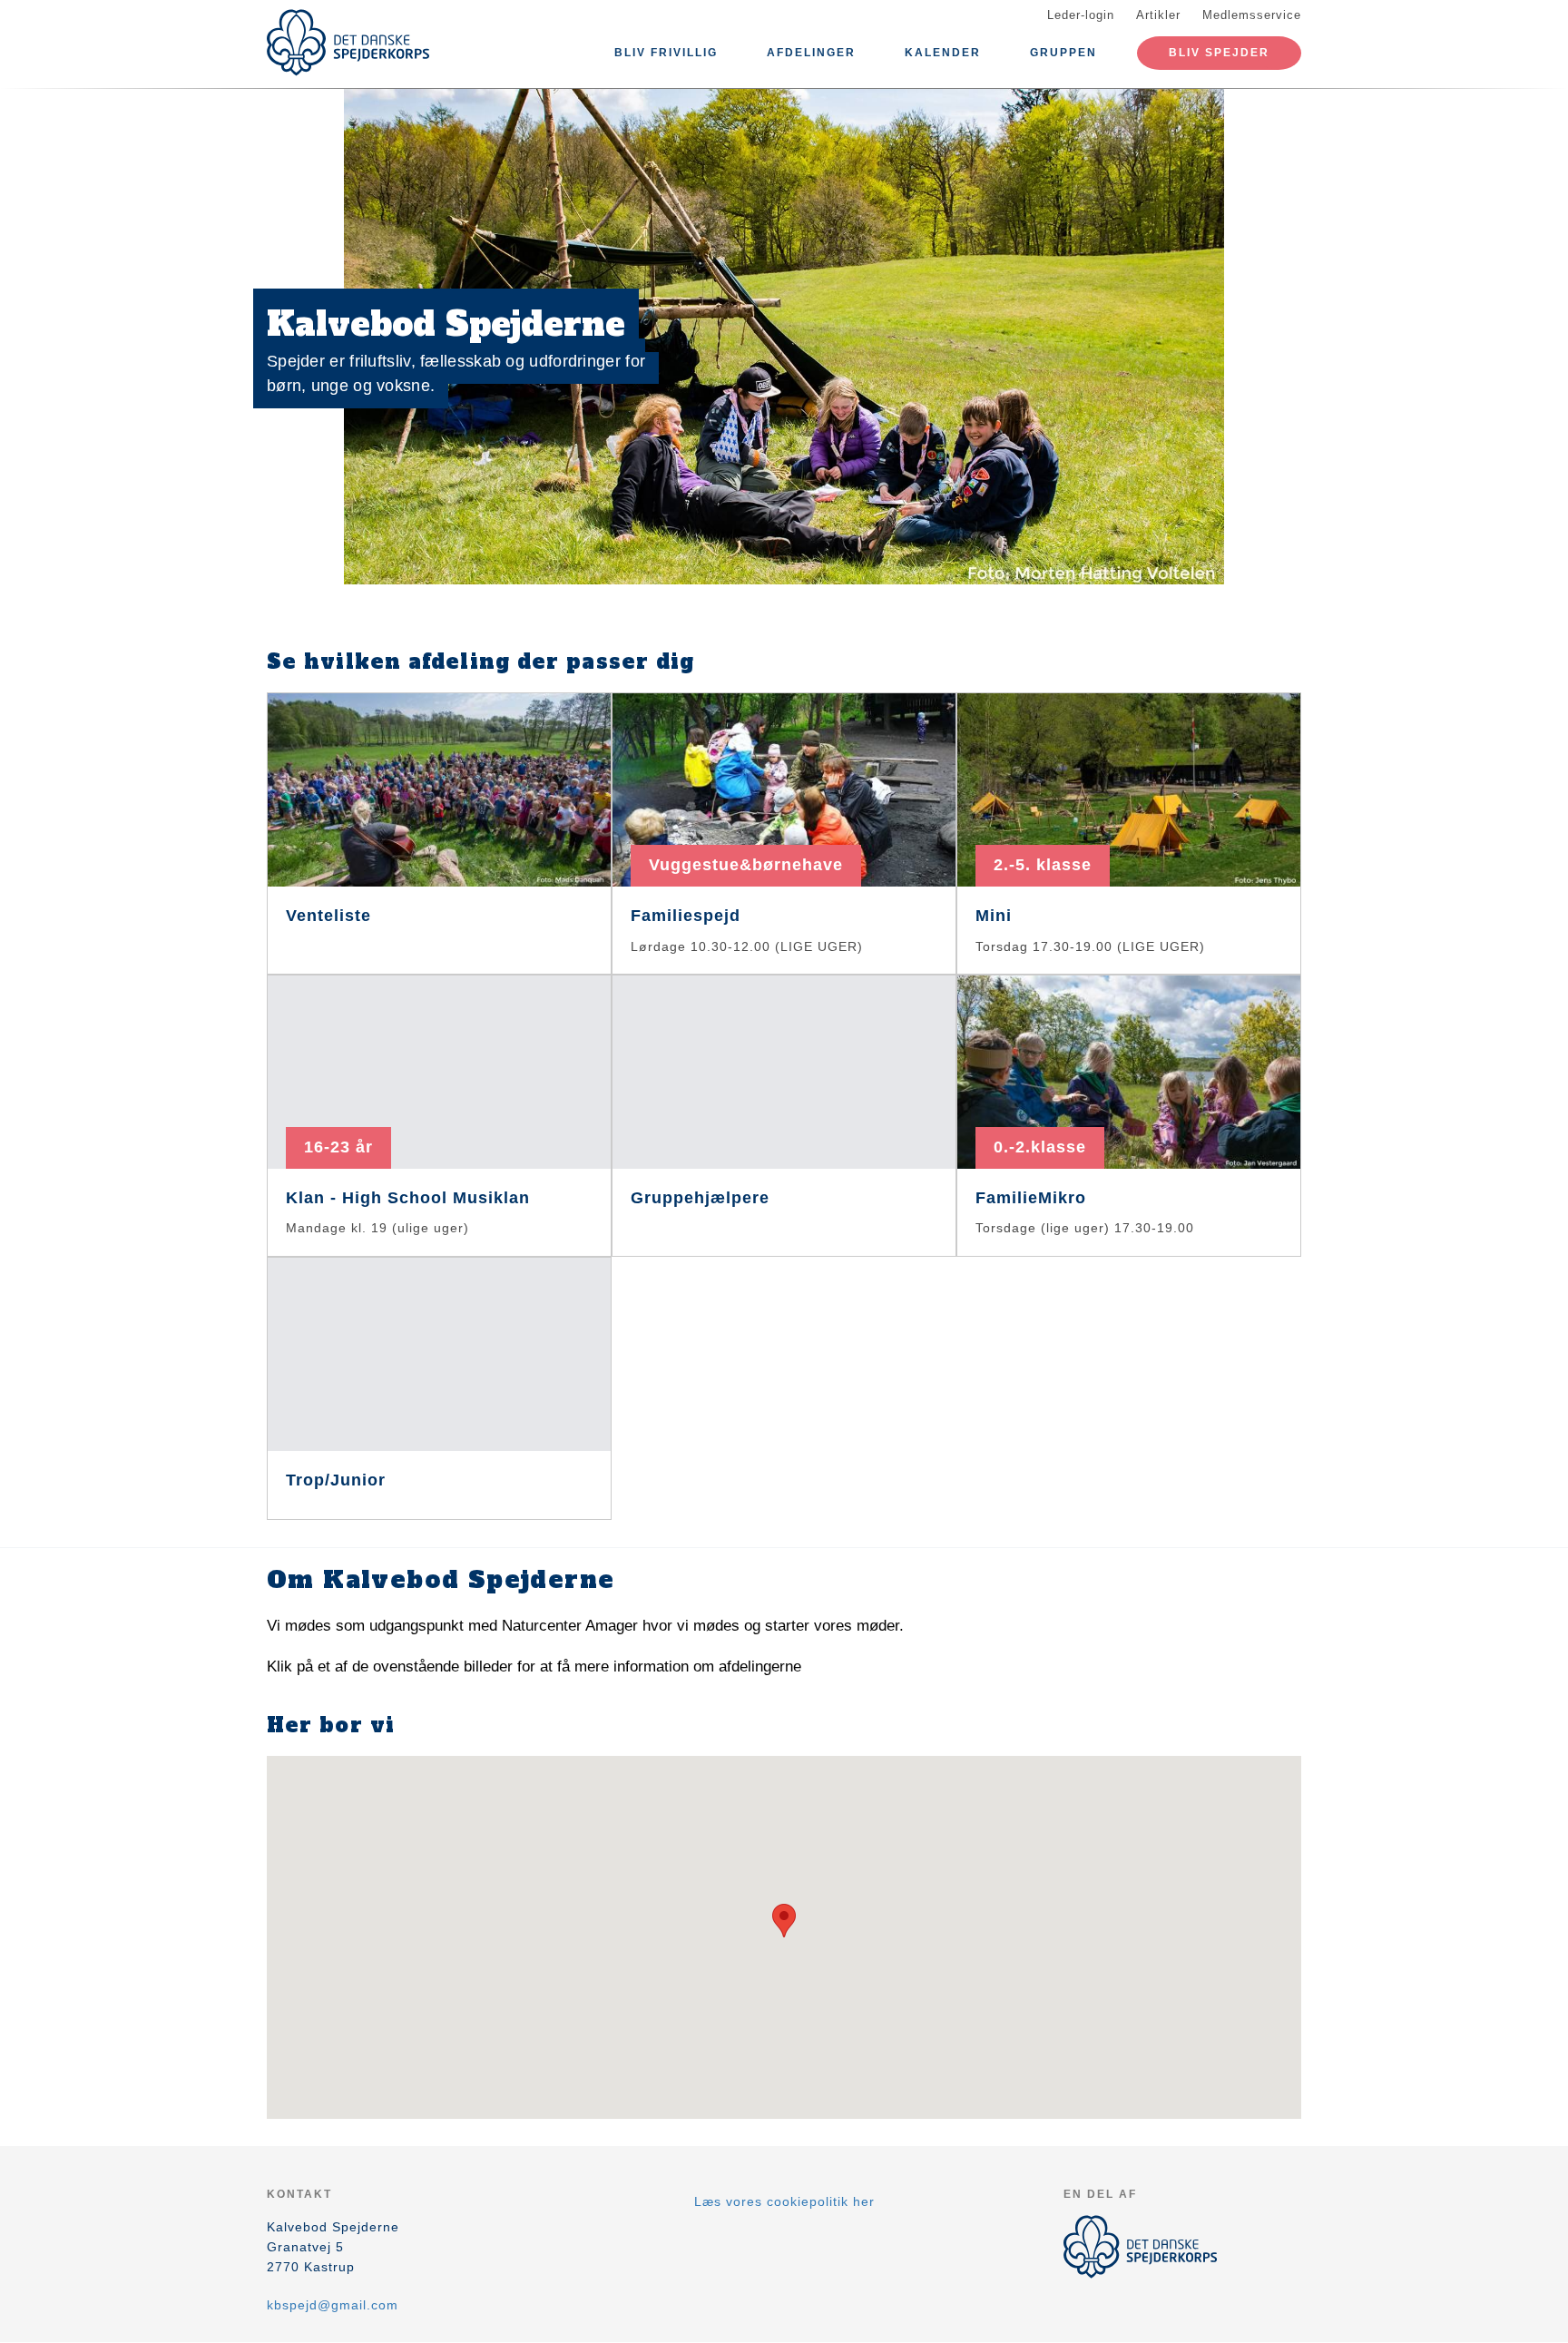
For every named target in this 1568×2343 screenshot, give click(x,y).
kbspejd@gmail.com (333, 2305)
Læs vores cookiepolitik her (784, 2201)
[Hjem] (348, 43)
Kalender (943, 53)
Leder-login (1081, 15)
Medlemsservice (1252, 15)
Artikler (1158, 15)
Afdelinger (811, 53)
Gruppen (1063, 53)
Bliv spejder (1219, 53)
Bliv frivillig (666, 53)
